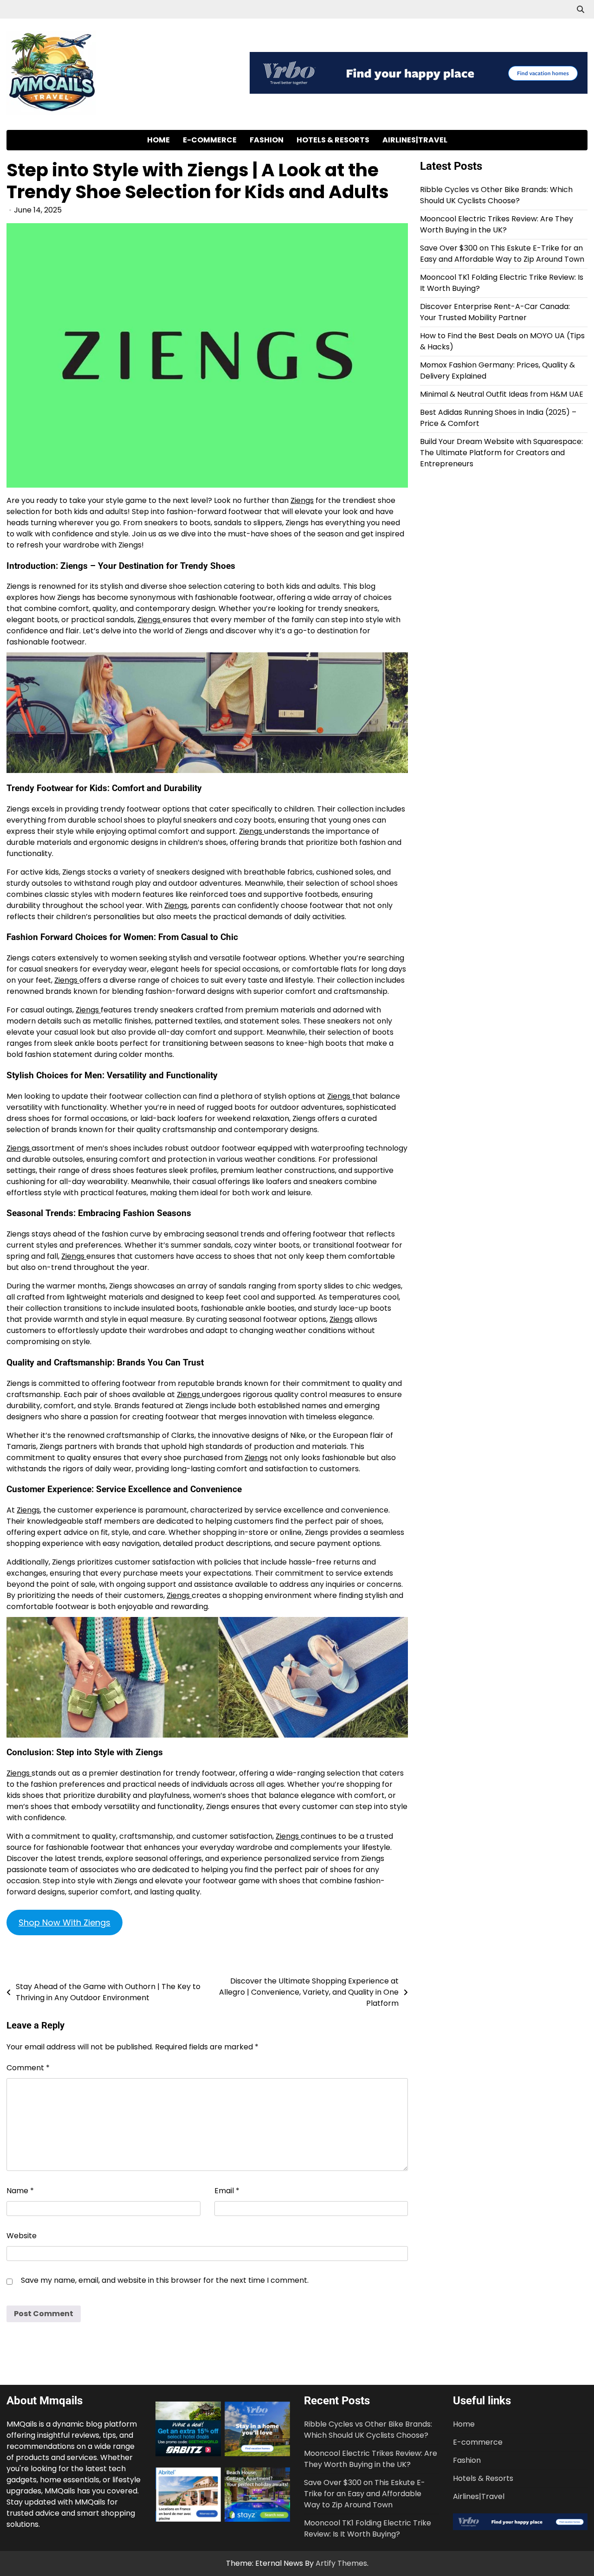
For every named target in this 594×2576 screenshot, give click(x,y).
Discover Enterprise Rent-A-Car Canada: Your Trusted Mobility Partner (495, 312)
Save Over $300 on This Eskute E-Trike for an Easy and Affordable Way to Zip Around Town (502, 254)
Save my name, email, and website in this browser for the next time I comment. (165, 2280)
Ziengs (302, 500)
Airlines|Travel (415, 140)
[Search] (581, 9)
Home (158, 140)
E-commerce (210, 140)
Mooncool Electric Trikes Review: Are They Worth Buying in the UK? (497, 224)
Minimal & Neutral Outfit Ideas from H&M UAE (502, 394)
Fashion (267, 140)
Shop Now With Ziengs (65, 1922)
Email (227, 2191)
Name (20, 2191)
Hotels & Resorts (333, 140)
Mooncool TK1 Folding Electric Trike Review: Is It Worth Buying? (368, 2528)
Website (22, 2236)
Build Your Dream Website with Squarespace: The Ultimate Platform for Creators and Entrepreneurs (501, 453)
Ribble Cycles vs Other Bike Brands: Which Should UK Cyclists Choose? (496, 195)
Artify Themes (341, 2563)
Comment (28, 2068)
